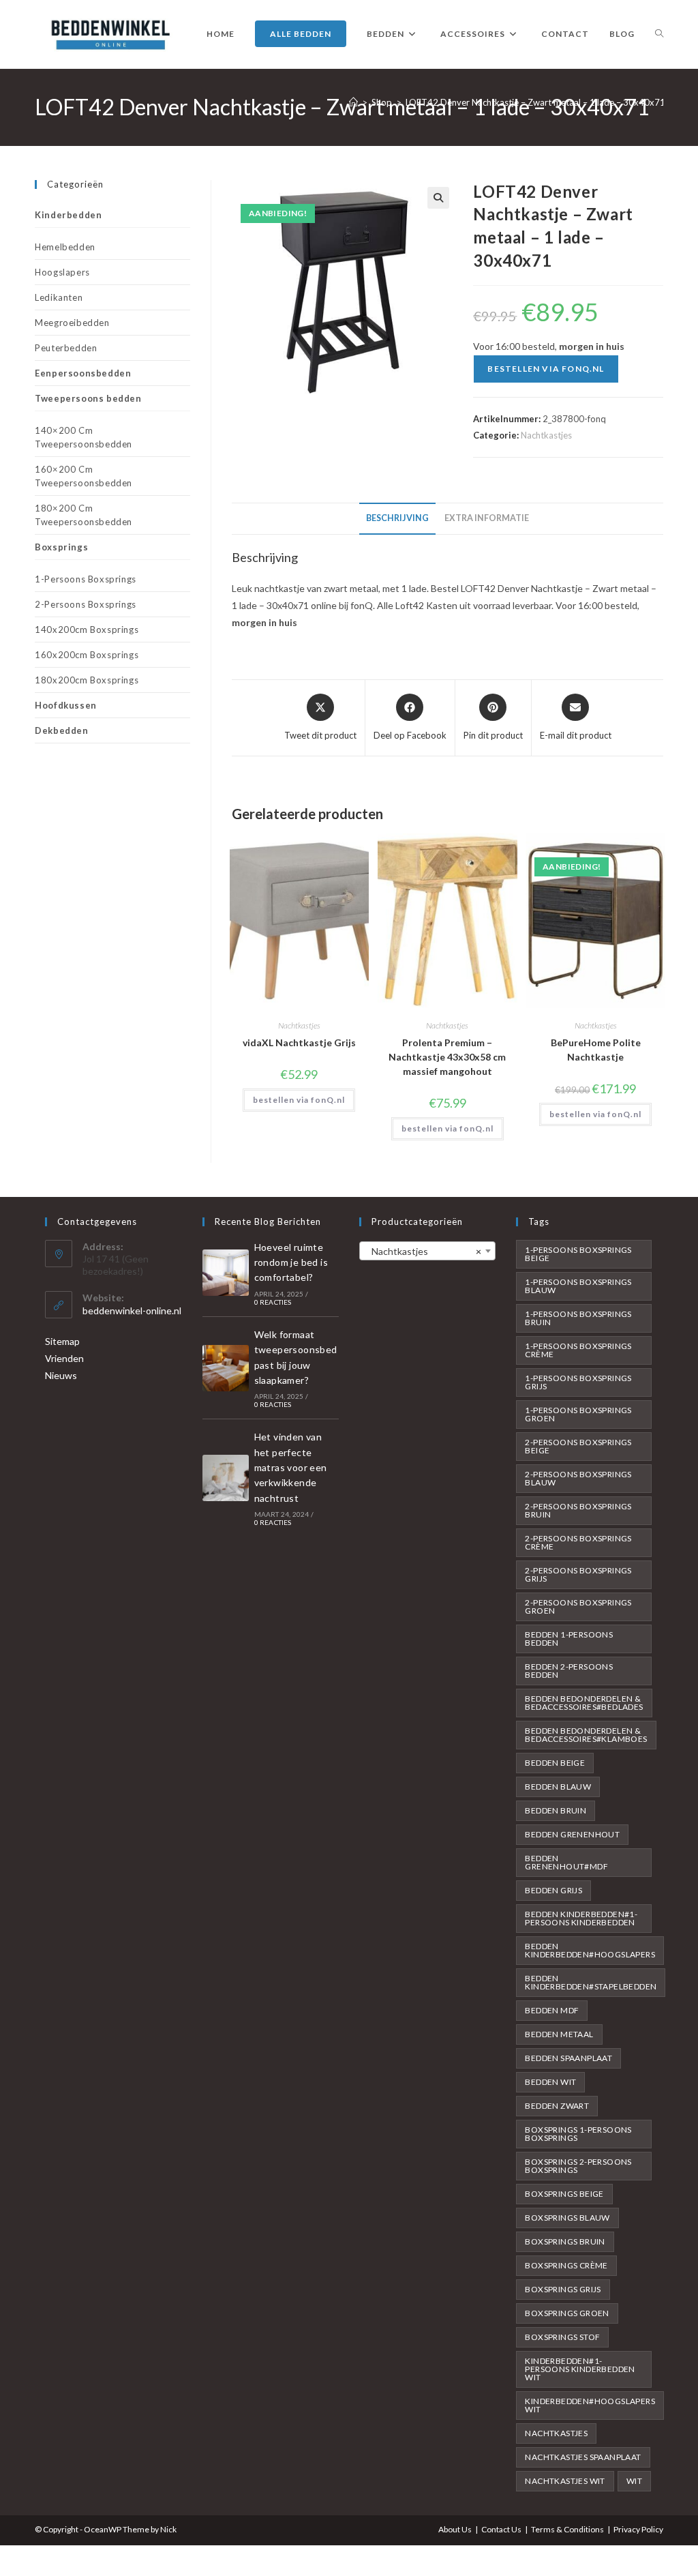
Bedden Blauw (558, 1787)
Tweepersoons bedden (88, 398)
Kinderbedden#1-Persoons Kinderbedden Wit (580, 2369)
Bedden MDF (552, 2010)
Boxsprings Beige (564, 2194)
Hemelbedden (65, 247)
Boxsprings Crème (566, 2265)
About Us (455, 2529)
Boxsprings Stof (562, 2337)
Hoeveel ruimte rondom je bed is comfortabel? (291, 1262)
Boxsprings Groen (567, 2313)
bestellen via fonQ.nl (546, 369)
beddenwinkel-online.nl (132, 1311)
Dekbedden (61, 730)
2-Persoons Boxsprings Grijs (578, 1574)
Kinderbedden (68, 215)
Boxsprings (61, 547)
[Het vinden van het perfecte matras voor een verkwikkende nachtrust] (226, 1478)
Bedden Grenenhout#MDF (566, 1862)
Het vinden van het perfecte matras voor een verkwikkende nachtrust (291, 1467)
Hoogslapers (62, 272)
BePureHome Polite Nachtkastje (596, 1050)
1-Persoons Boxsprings (86, 579)
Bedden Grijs (553, 1890)
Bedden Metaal (559, 2034)
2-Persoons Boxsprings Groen (578, 1607)
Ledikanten (59, 297)
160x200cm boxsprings (87, 655)
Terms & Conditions (567, 2529)
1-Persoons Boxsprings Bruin (578, 1318)
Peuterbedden (66, 348)
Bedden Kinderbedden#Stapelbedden (591, 1982)
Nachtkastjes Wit (565, 2481)
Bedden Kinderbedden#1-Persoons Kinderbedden (581, 1918)
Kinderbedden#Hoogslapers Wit (590, 2405)
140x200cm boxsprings (87, 630)
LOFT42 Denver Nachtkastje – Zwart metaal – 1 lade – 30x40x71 (535, 102)
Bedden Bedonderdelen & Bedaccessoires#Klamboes (586, 1735)
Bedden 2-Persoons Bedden (569, 1671)
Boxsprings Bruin (565, 2241)
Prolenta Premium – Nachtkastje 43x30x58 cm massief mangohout (447, 1057)
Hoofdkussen (66, 705)
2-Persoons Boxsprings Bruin (578, 1510)
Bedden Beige (555, 1763)
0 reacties (273, 1302)
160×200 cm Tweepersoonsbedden (84, 476)
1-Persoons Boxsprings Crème (578, 1350)
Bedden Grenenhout (572, 1834)
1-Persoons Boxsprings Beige (578, 1254)
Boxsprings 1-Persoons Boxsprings (578, 2134)
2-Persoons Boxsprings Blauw (578, 1478)
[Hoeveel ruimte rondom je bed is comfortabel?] (226, 1273)
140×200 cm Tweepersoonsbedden (84, 437)
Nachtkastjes (546, 435)
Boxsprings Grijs (563, 2289)
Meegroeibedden (72, 323)
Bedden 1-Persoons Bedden (569, 1639)
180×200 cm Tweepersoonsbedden (84, 515)
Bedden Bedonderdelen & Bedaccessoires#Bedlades (584, 1703)
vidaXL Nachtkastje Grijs (299, 1042)
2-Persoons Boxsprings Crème (578, 1542)
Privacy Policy (638, 2529)
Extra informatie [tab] (487, 518)
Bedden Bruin (556, 1810)
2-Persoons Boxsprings (86, 604)
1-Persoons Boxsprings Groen (578, 1414)
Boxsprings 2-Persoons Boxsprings (578, 2166)
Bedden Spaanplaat (568, 2058)
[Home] (353, 102)
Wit (634, 2481)
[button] (438, 198)
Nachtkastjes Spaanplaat (583, 2457)
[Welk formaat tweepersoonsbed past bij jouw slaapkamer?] (226, 1368)
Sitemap (62, 1341)
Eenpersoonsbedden (83, 373)
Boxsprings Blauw (567, 2218)
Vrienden (64, 1358)
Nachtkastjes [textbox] (423, 1251)
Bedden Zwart (557, 2106)
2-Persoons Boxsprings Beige (578, 1446)
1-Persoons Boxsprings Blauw (578, 1286)
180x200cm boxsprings (87, 680)
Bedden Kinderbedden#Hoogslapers (590, 1950)
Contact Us (501, 2529)
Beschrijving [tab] (397, 518)
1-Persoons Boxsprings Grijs (578, 1382)
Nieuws (61, 1375)
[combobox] (427, 1251)
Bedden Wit (550, 2082)
